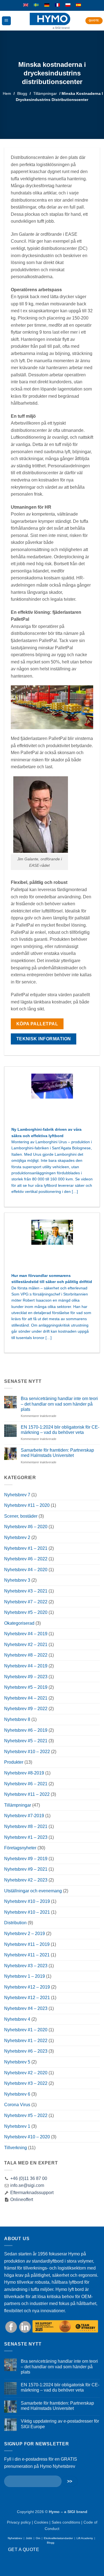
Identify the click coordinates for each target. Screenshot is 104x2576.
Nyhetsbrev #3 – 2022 (26, 2083)
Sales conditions (66, 2522)
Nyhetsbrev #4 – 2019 (26, 1634)
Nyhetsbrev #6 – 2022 (26, 1559)
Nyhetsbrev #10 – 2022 (27, 1752)
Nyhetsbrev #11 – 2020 (27, 1505)
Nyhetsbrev (15, 2538)
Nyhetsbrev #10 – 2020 (27, 2137)
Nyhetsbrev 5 (17, 2062)
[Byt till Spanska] (78, 5)
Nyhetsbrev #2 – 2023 (26, 1880)
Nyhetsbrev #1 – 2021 (26, 1548)
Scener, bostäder (21, 1516)
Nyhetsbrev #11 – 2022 (27, 1794)
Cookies (41, 2522)
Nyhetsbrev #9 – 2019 (26, 1859)
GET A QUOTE (24, 2550)
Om (38, 2538)
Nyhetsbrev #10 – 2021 (27, 1912)
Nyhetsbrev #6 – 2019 (26, 1730)
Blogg (22, 93)
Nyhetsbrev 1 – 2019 (25, 1976)
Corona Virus (17, 2105)
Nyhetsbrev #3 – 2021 (26, 1591)
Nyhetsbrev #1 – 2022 (26, 2041)
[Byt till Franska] (57, 5)
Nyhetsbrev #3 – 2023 (26, 1966)
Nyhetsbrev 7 (17, 1495)
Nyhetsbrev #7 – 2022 (26, 1602)
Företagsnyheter (20, 1848)
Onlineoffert (21, 2200)
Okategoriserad (19, 1623)
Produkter (14, 1762)
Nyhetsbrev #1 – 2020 (26, 2030)
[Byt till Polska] (68, 5)
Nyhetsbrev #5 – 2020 (26, 1612)
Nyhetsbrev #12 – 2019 (27, 1987)
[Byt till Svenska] (36, 5)
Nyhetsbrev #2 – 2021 (26, 1645)
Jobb (29, 2538)
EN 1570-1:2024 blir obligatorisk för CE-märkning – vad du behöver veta (60, 1430)
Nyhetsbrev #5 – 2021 (26, 1741)
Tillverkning (16, 2148)
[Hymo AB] (50, 21)
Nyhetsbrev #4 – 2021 (26, 1698)
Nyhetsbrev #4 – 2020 (26, 1570)
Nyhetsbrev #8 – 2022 (26, 1655)
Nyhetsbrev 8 (17, 1719)
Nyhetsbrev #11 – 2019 (27, 1944)
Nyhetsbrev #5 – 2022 (26, 2115)
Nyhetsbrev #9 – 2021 (26, 1869)
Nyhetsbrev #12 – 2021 (27, 1998)
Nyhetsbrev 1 (17, 2126)
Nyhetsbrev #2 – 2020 (26, 2073)
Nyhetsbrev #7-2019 (24, 1816)
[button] (6, 21)
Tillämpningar (45, 93)
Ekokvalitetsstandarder (58, 2538)
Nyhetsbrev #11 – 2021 (27, 1955)
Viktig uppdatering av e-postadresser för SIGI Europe (60, 2424)
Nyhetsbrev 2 (17, 1537)
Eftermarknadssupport (31, 2193)
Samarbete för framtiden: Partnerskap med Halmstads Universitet (57, 1453)
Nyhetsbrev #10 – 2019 (27, 1901)
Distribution (15, 1923)
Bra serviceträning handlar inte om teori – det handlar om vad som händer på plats (59, 1404)
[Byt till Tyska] (47, 5)
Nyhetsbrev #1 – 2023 (26, 1837)
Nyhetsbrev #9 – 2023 (26, 1677)
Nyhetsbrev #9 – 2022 (26, 1709)
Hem (7, 93)
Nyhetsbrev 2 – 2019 (25, 1934)
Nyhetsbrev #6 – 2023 (26, 2051)
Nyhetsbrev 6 (17, 2094)
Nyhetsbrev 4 (17, 2019)
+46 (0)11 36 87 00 (29, 2178)
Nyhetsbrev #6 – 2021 (26, 1784)
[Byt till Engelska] (26, 5)
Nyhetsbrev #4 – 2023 (26, 2008)
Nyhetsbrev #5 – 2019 (26, 1687)
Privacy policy (19, 2522)
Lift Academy (85, 2538)
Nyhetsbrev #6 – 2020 (26, 1527)
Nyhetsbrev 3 (17, 1580)
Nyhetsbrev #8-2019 (24, 1773)
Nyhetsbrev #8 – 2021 (26, 1826)
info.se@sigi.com (27, 2185)
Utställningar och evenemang (33, 1891)
